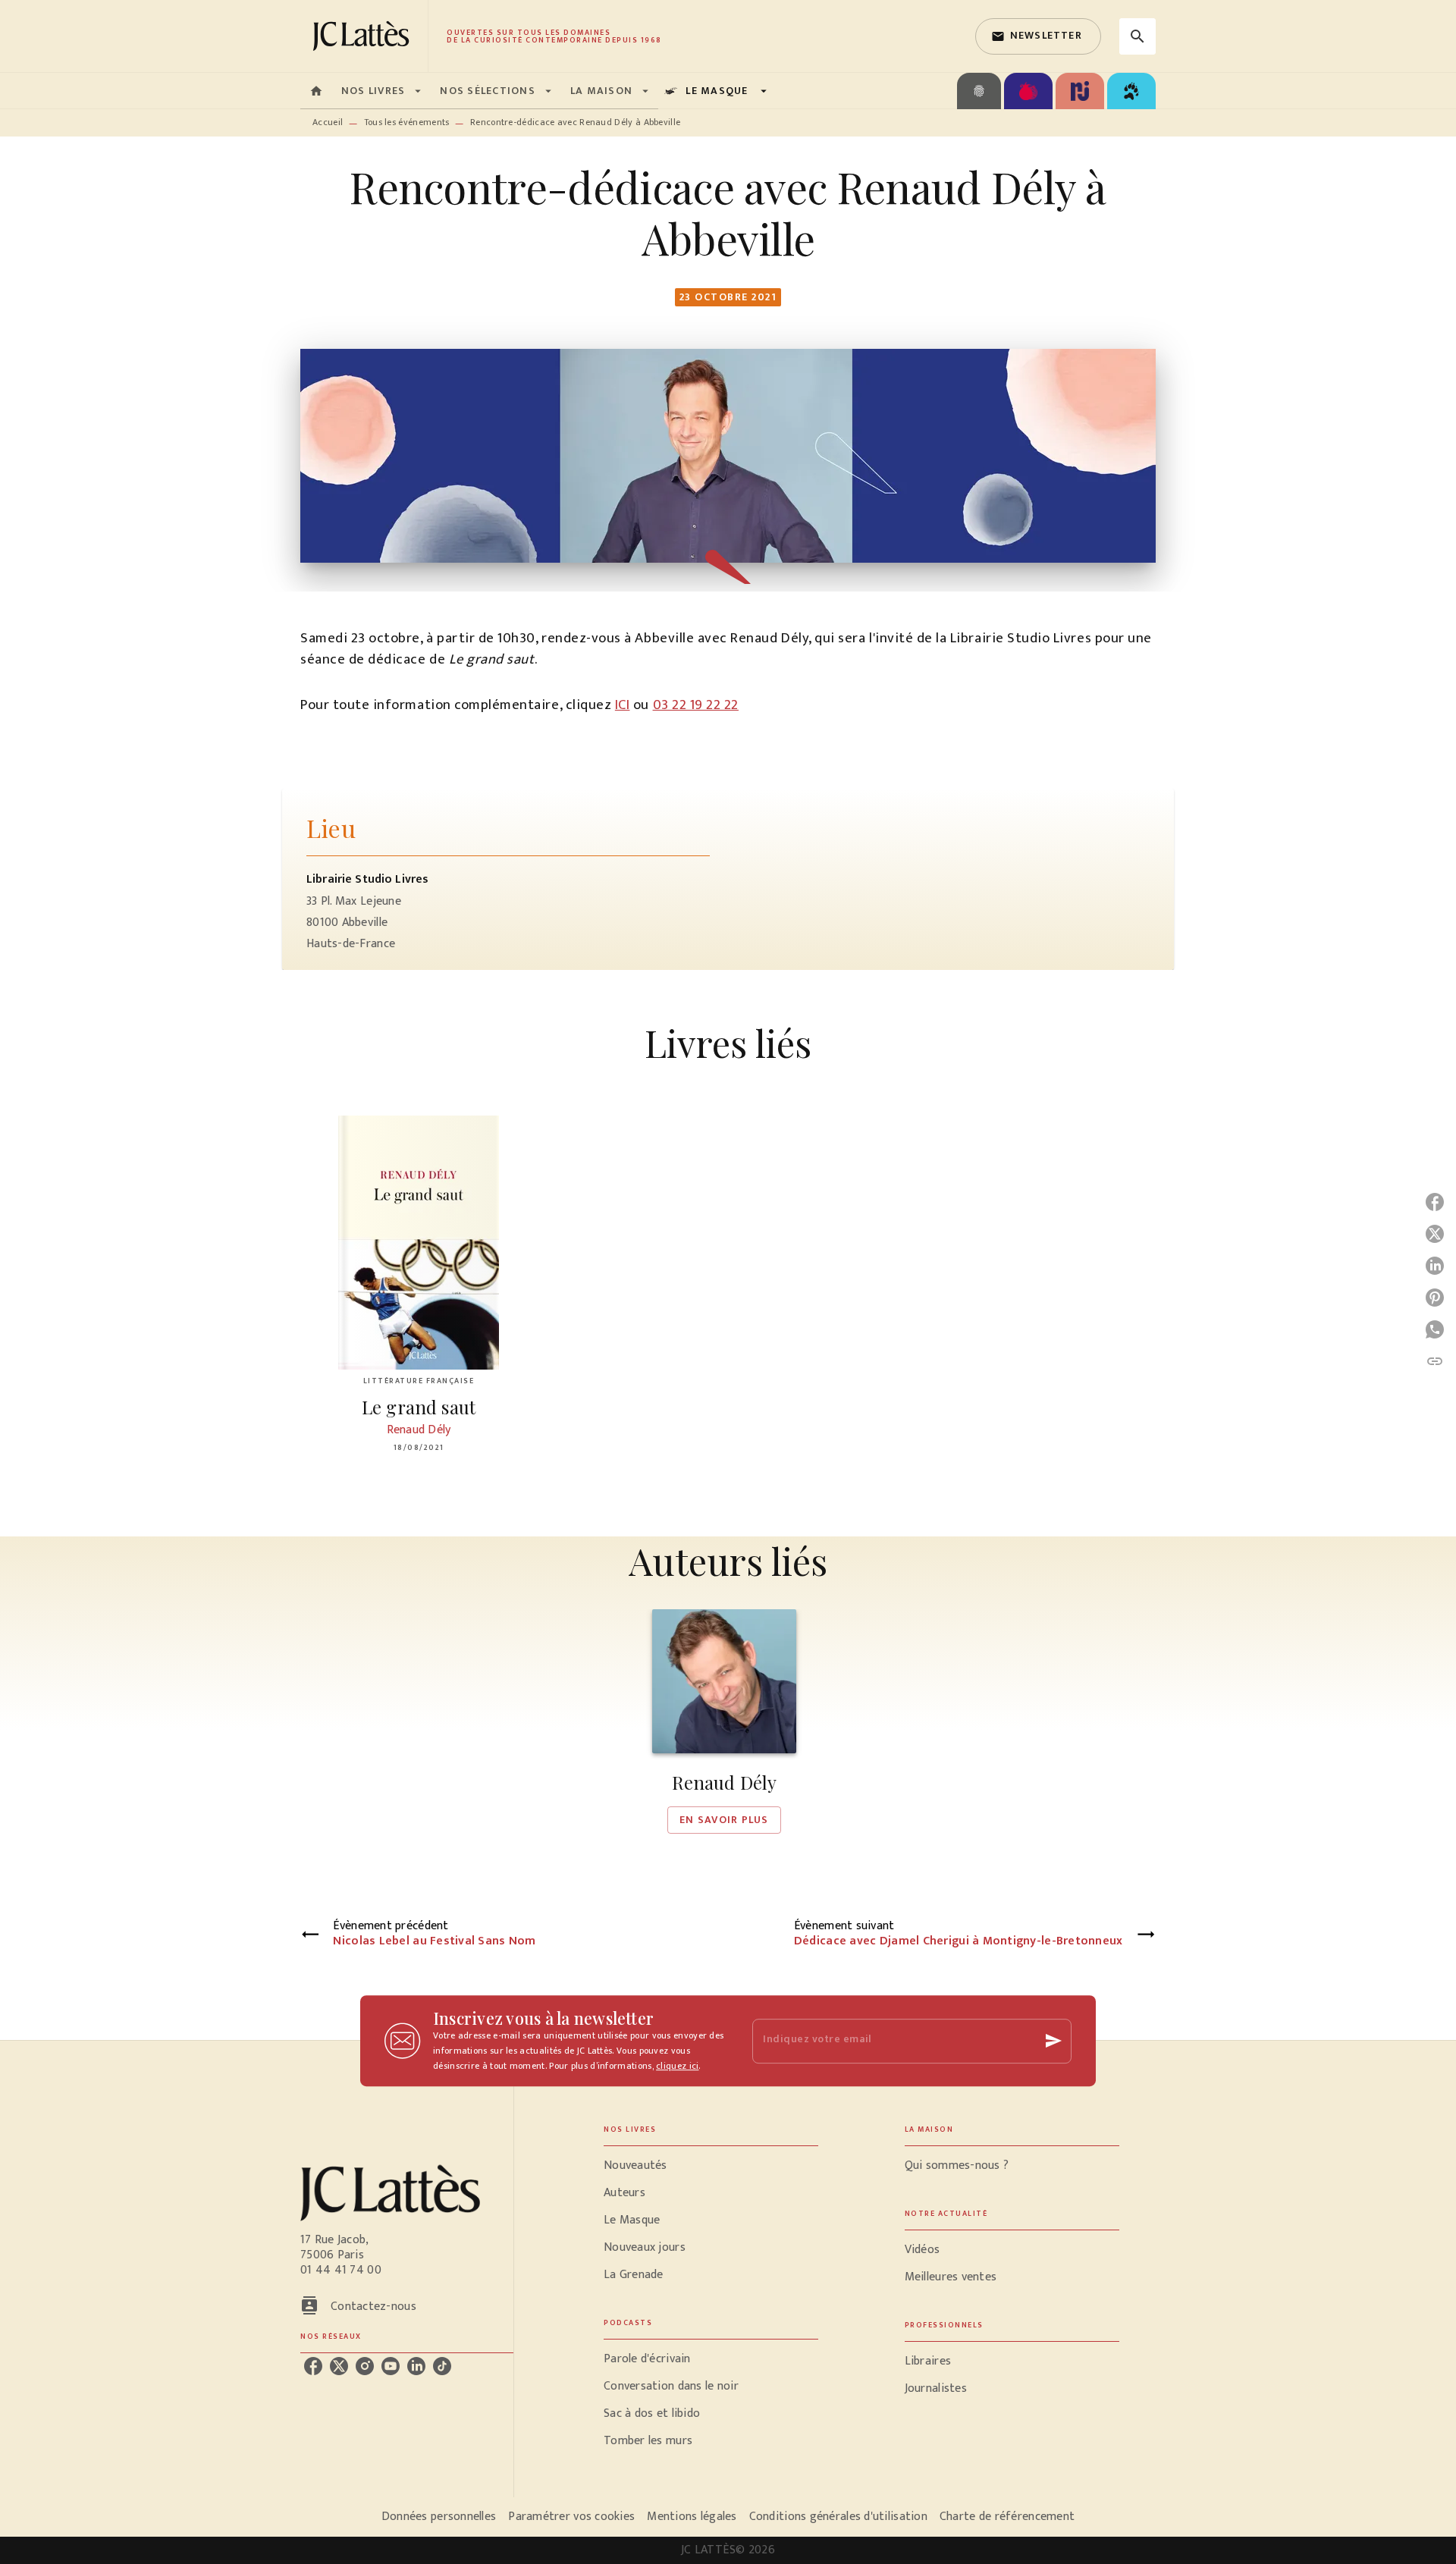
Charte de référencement (1007, 2517)
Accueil (328, 122)
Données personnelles (439, 2517)
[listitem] (313, 2366)
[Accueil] (364, 36)
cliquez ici (677, 2066)
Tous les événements (407, 122)
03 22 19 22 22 (696, 705)
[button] (1038, 36)
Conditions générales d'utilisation (838, 2517)
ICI (623, 705)
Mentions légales (692, 2517)
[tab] (316, 91)
